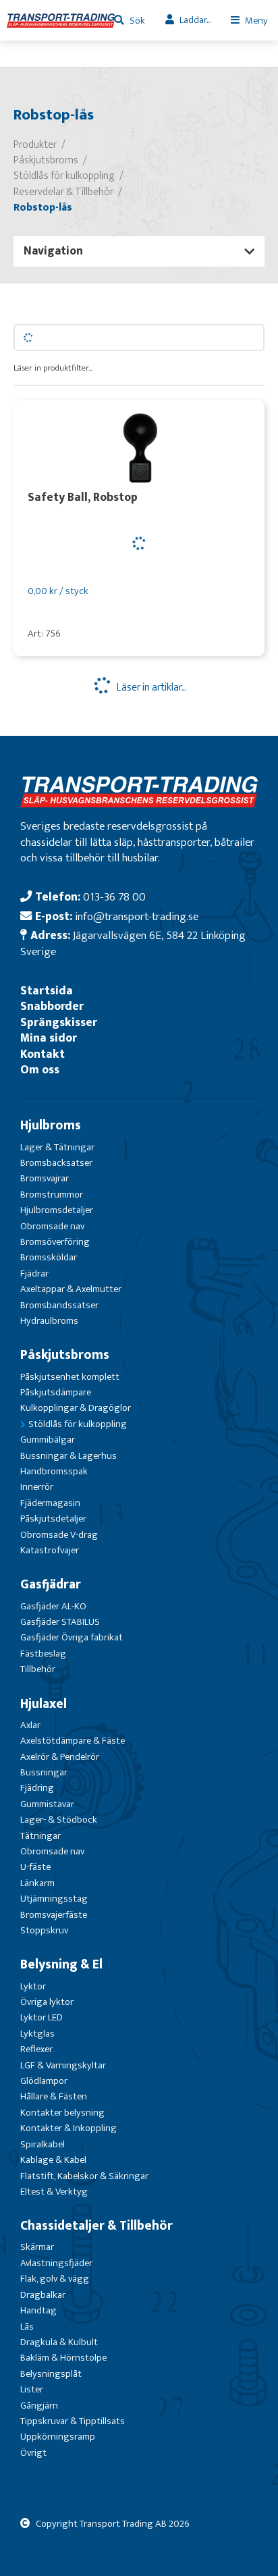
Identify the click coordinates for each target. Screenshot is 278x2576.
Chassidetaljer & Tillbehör (96, 2226)
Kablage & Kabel (53, 2160)
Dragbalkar (43, 2295)
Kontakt (43, 1054)
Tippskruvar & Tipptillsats (73, 2421)
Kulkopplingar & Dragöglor (76, 1408)
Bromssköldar (49, 1257)
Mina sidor (49, 1038)
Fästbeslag (43, 1654)
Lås (27, 2327)
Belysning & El (61, 1964)
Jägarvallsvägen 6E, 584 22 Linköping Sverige (133, 943)
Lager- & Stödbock (59, 1820)
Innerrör (37, 1487)
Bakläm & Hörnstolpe (63, 2358)
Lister (32, 2389)
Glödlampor (44, 2081)
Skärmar (37, 2247)
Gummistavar (47, 1804)
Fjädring (37, 1788)
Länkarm (37, 1883)
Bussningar (44, 1772)
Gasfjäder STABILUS (60, 1622)
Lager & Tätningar (57, 1147)
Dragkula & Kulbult (59, 2342)
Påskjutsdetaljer (53, 1519)
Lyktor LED (41, 2017)
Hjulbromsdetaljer (57, 1210)
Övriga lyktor (47, 2002)
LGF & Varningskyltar (63, 2065)
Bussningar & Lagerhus (68, 1456)
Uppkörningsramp (58, 2437)
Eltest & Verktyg (54, 2192)
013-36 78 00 (114, 897)
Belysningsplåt (51, 2374)
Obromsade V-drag (59, 1535)
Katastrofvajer (50, 1550)
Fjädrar (34, 1273)
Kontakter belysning (62, 2113)
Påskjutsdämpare (56, 1392)
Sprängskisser (59, 1022)
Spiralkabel (43, 2144)
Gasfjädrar (51, 1584)
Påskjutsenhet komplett (70, 1377)
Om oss (40, 1070)
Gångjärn (39, 2406)
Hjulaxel (44, 1704)
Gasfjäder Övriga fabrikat (72, 1637)
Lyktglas (37, 2034)
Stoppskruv (44, 1930)
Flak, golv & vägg (55, 2279)
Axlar (30, 1725)
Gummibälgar (48, 1440)
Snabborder (52, 1006)
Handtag (38, 2310)
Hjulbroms (51, 1125)
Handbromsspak (54, 1471)
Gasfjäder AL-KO (53, 1606)
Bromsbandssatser (59, 1305)
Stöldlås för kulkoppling (78, 1424)
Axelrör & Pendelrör (60, 1757)
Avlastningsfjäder (56, 2263)
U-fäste (35, 1867)
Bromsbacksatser (56, 1163)
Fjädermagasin (50, 1503)
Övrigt (33, 2453)
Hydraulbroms (49, 1321)
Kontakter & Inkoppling (68, 2128)
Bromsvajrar (45, 1178)
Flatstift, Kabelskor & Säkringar (84, 2176)
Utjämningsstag (54, 1899)
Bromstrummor (52, 1195)
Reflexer (36, 2049)
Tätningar (40, 1836)
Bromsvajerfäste (54, 1915)
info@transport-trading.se (137, 916)
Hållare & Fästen (54, 2096)
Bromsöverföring (55, 1242)
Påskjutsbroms (65, 1355)
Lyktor (33, 1986)
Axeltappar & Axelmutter (71, 1289)
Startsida (47, 991)
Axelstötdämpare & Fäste (73, 1741)
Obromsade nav (52, 1226)
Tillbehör (38, 1669)
